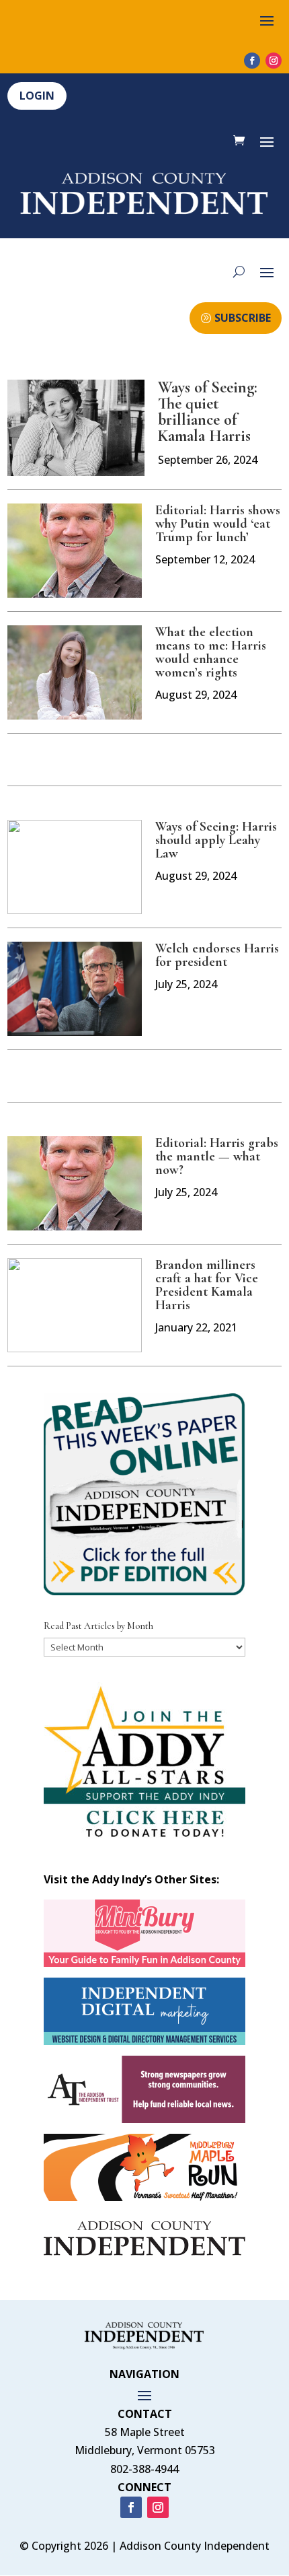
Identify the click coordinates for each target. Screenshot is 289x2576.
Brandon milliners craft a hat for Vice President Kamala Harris (207, 1285)
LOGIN (37, 96)
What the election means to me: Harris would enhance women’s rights (211, 652)
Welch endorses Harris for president (217, 955)
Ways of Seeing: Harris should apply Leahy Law (216, 840)
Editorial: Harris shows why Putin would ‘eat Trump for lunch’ (218, 524)
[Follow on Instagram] (274, 61)
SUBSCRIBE (243, 318)
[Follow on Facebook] (252, 61)
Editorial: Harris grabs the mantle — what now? (217, 1156)
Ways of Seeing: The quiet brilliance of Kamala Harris (208, 412)
